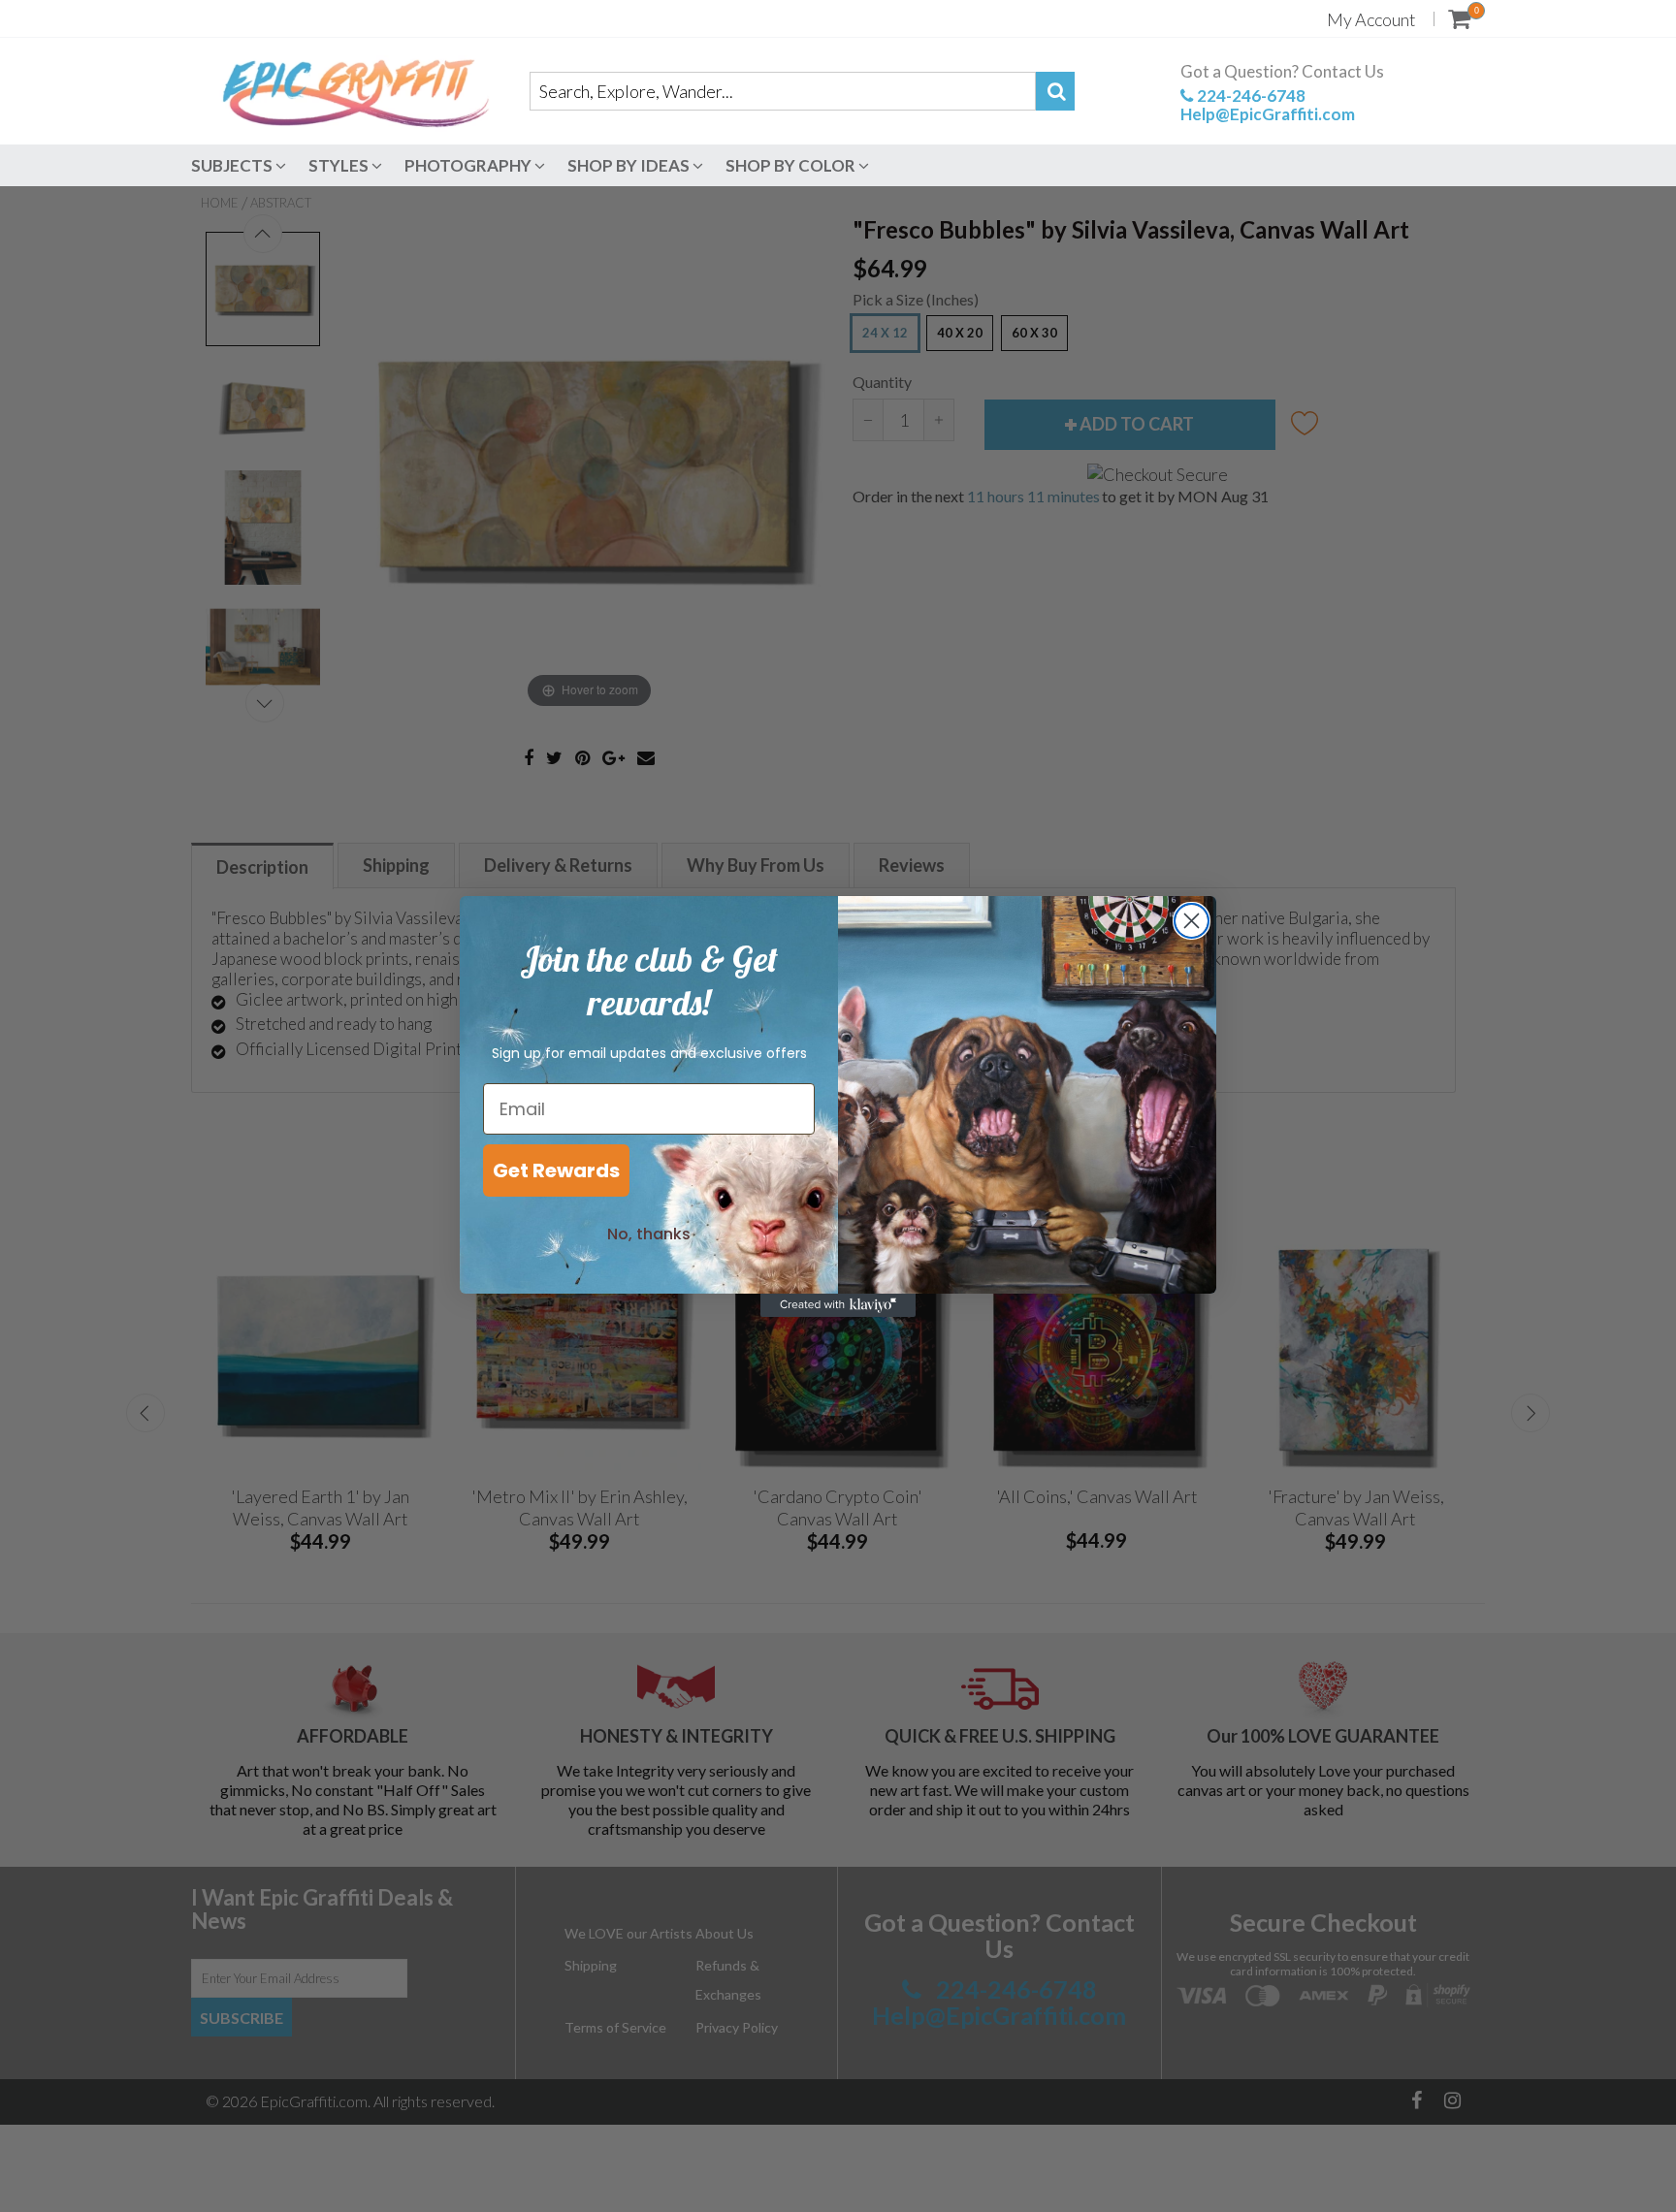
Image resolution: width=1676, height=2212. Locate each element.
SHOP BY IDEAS (630, 165)
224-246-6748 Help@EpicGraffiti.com (1268, 105)
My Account (1371, 19)
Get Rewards (556, 1170)
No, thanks (649, 1234)
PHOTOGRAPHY (469, 165)
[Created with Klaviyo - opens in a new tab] (838, 1305)
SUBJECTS (233, 165)
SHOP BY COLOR (792, 165)
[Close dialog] (1192, 921)
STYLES (340, 165)
